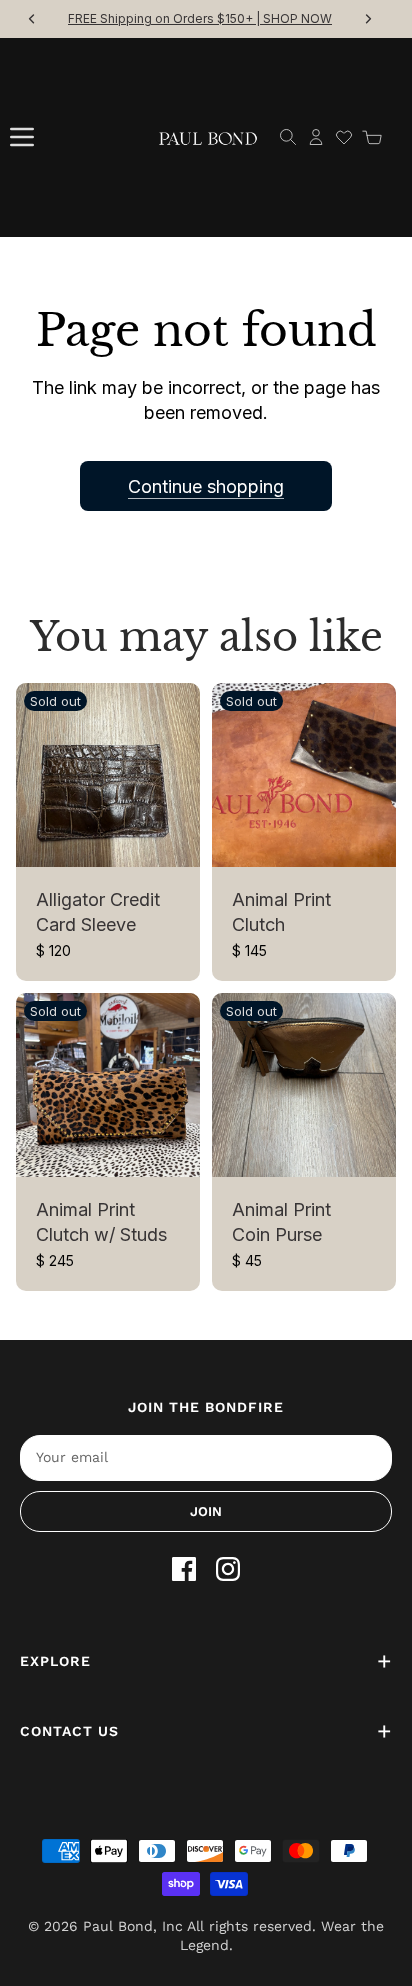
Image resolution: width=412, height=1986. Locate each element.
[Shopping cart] (372, 137)
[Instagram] (228, 1569)
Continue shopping (206, 486)
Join (206, 1511)
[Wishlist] (344, 137)
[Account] (316, 137)
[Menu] (22, 137)
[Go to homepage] (208, 137)
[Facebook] (184, 1569)
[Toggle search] (288, 137)
